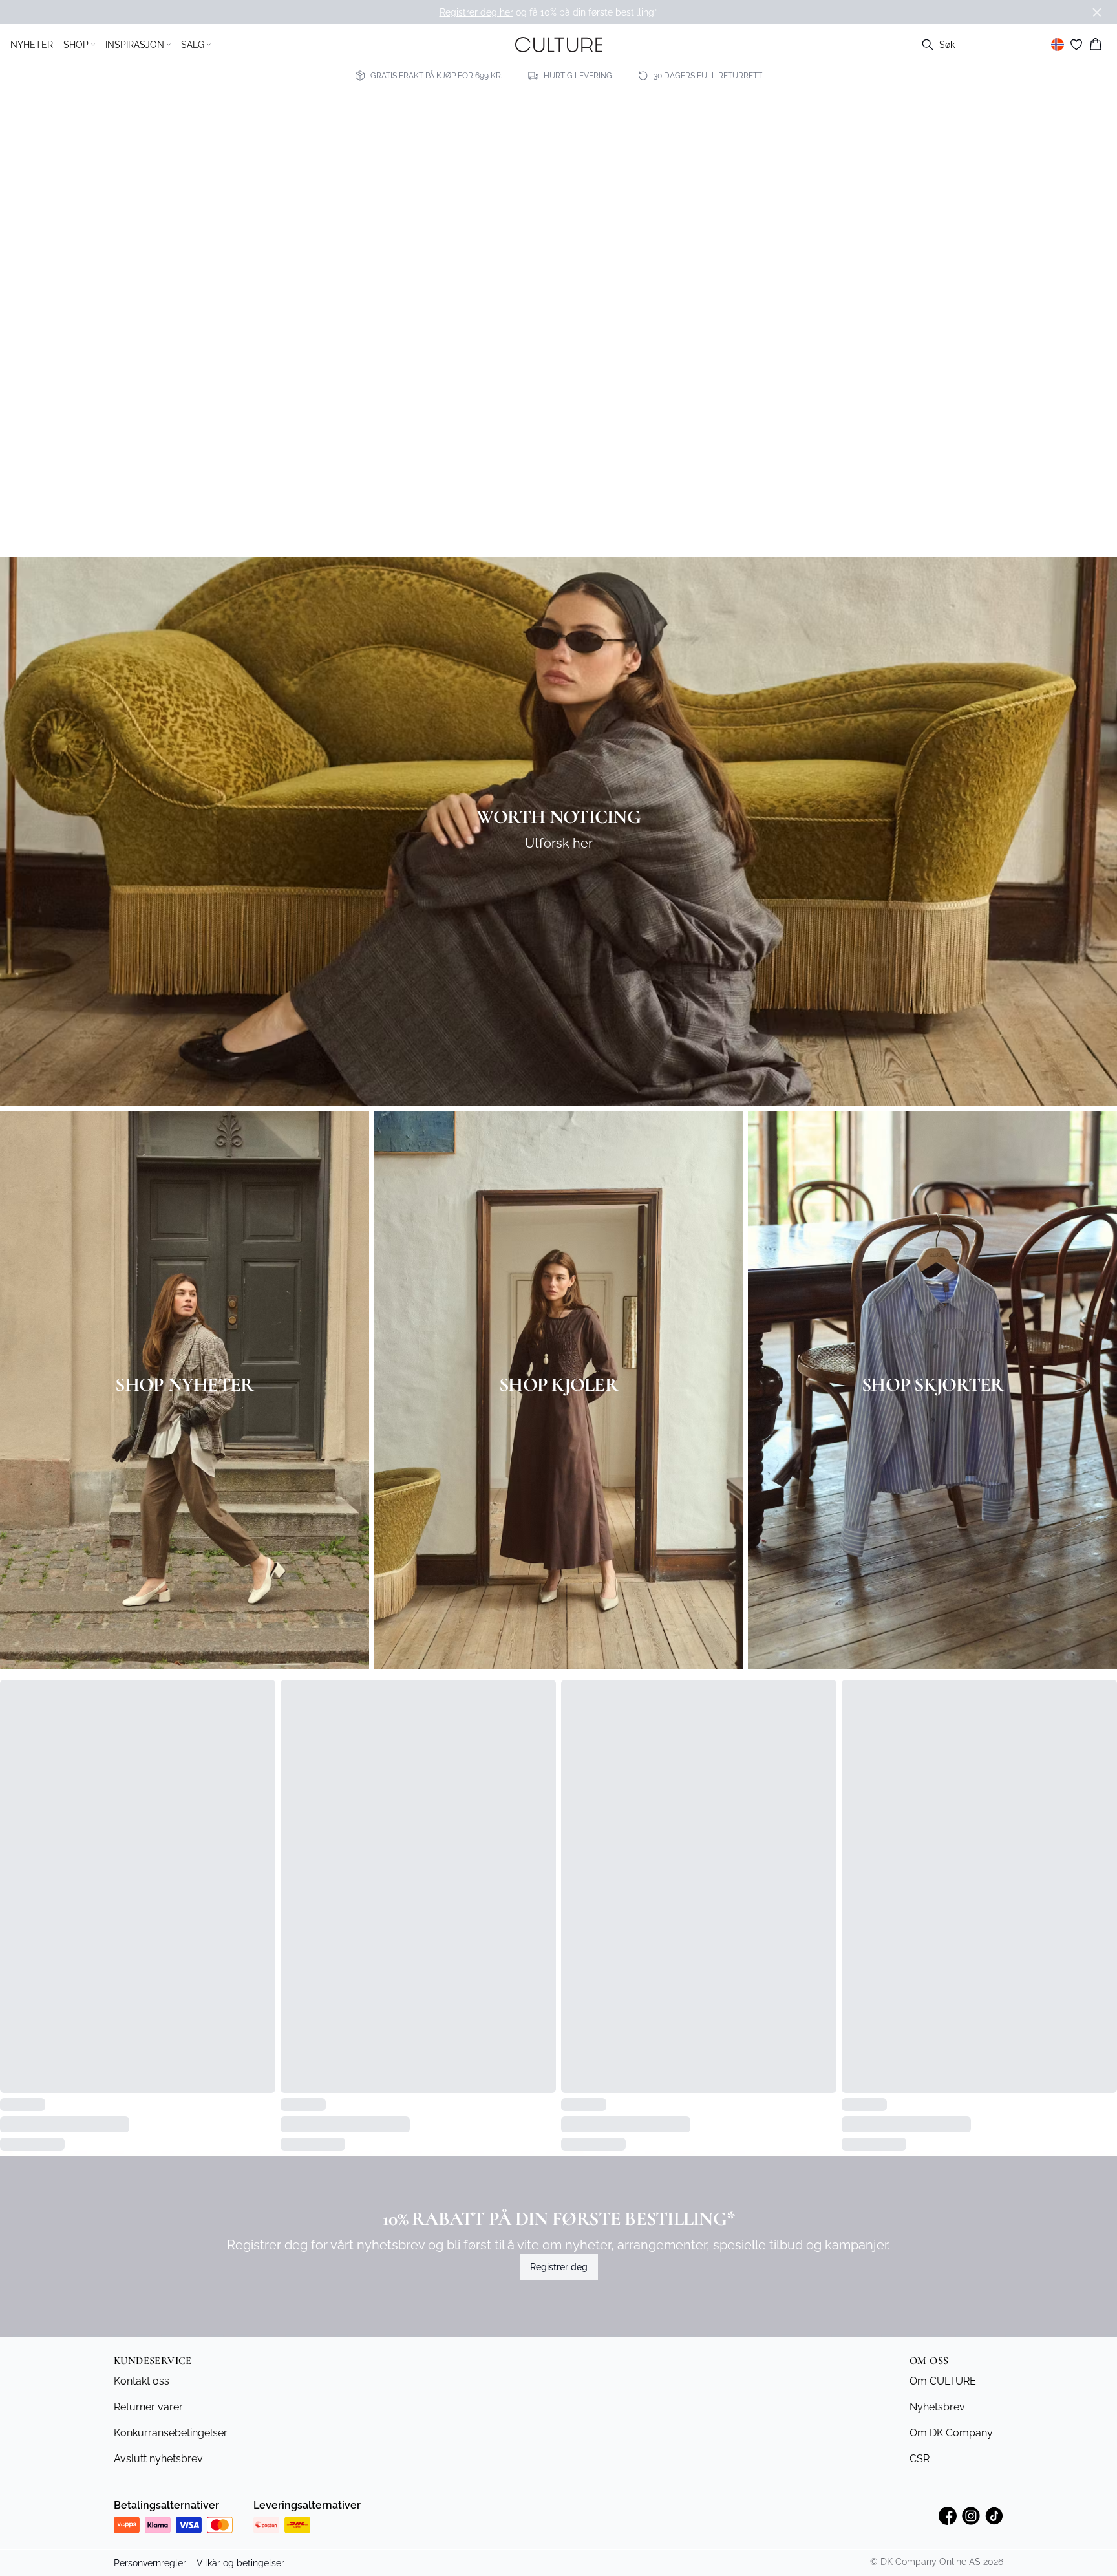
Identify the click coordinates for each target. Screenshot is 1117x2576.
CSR (920, 2479)
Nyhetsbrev (937, 2428)
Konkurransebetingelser (171, 2453)
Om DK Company (951, 2453)
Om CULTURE (943, 2402)
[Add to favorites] (261, 1693)
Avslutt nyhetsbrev (158, 2479)
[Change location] (1058, 45)
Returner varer (148, 2428)
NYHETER (32, 45)
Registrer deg (559, 2288)
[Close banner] (1097, 12)
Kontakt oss (142, 2402)
